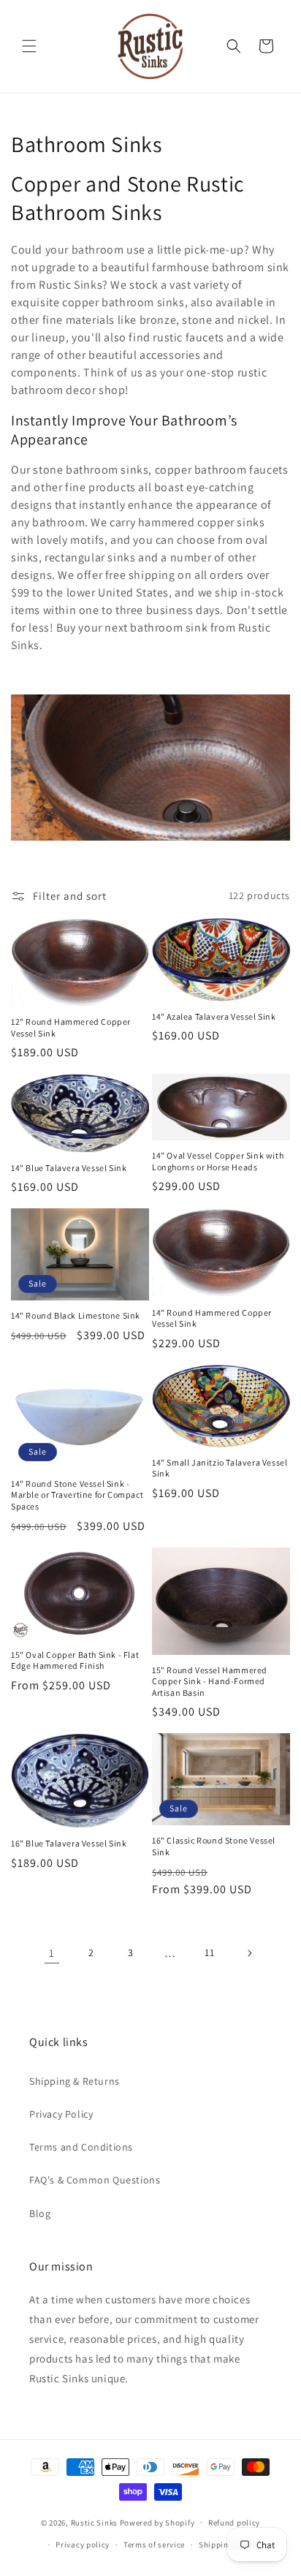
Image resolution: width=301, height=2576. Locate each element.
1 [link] (52, 1953)
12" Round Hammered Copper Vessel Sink (71, 1027)
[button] (29, 46)
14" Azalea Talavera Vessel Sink (214, 1016)
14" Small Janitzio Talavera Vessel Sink (220, 1468)
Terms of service (154, 2545)
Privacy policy (83, 2545)
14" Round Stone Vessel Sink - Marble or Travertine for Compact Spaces (77, 1495)
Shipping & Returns (75, 2081)
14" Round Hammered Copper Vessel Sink (212, 1318)
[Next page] (249, 1953)
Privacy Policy (61, 2114)
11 (209, 1952)
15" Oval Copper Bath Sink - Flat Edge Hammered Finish (75, 1660)
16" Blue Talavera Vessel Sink (69, 1843)
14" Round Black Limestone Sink (76, 1315)
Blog (40, 2213)
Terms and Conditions (81, 2147)
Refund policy (234, 2523)
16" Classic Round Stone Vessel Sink (214, 1846)
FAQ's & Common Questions (95, 2180)
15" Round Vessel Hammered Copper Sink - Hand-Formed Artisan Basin (210, 1681)
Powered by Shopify (157, 2522)
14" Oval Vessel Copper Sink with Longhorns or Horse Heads (218, 1161)
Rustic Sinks (94, 2522)
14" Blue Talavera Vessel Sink (69, 1168)
